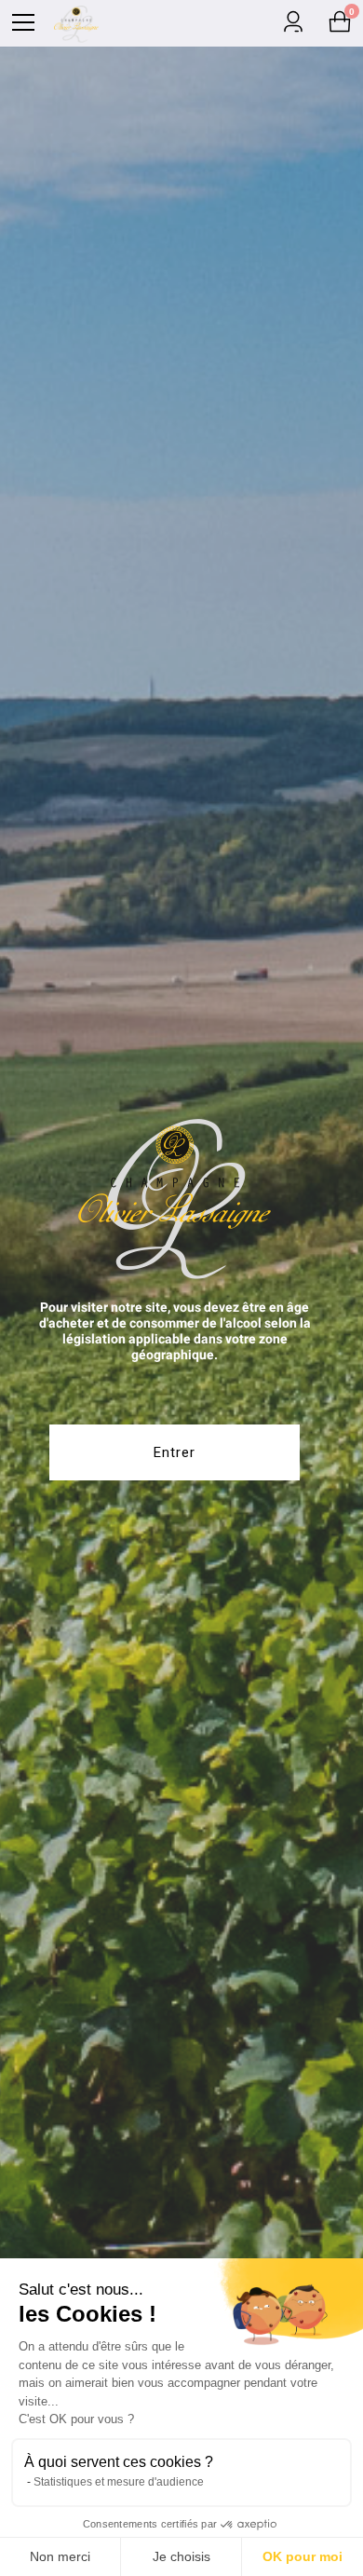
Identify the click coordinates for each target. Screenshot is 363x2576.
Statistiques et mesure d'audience (119, 2482)
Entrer (175, 1452)
